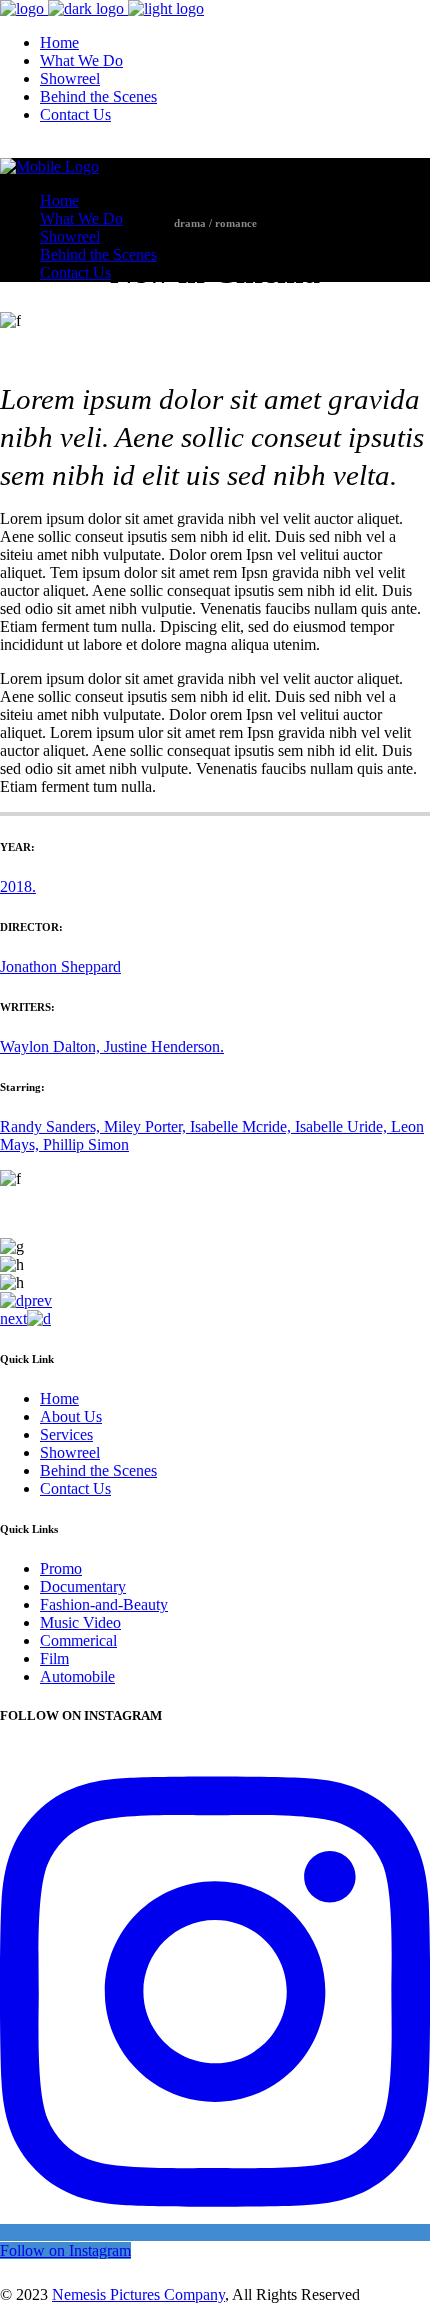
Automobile (77, 1676)
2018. (18, 886)
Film (54, 1658)
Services (66, 1434)
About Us (71, 1416)
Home (59, 1398)
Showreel (70, 1452)
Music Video (80, 1622)
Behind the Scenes (98, 1470)
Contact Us (75, 1488)
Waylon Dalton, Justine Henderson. (112, 1046)
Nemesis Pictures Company (138, 2294)
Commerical (78, 1640)
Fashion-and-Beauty (104, 1604)
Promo (61, 1568)
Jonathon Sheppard (60, 966)
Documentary (83, 1586)
